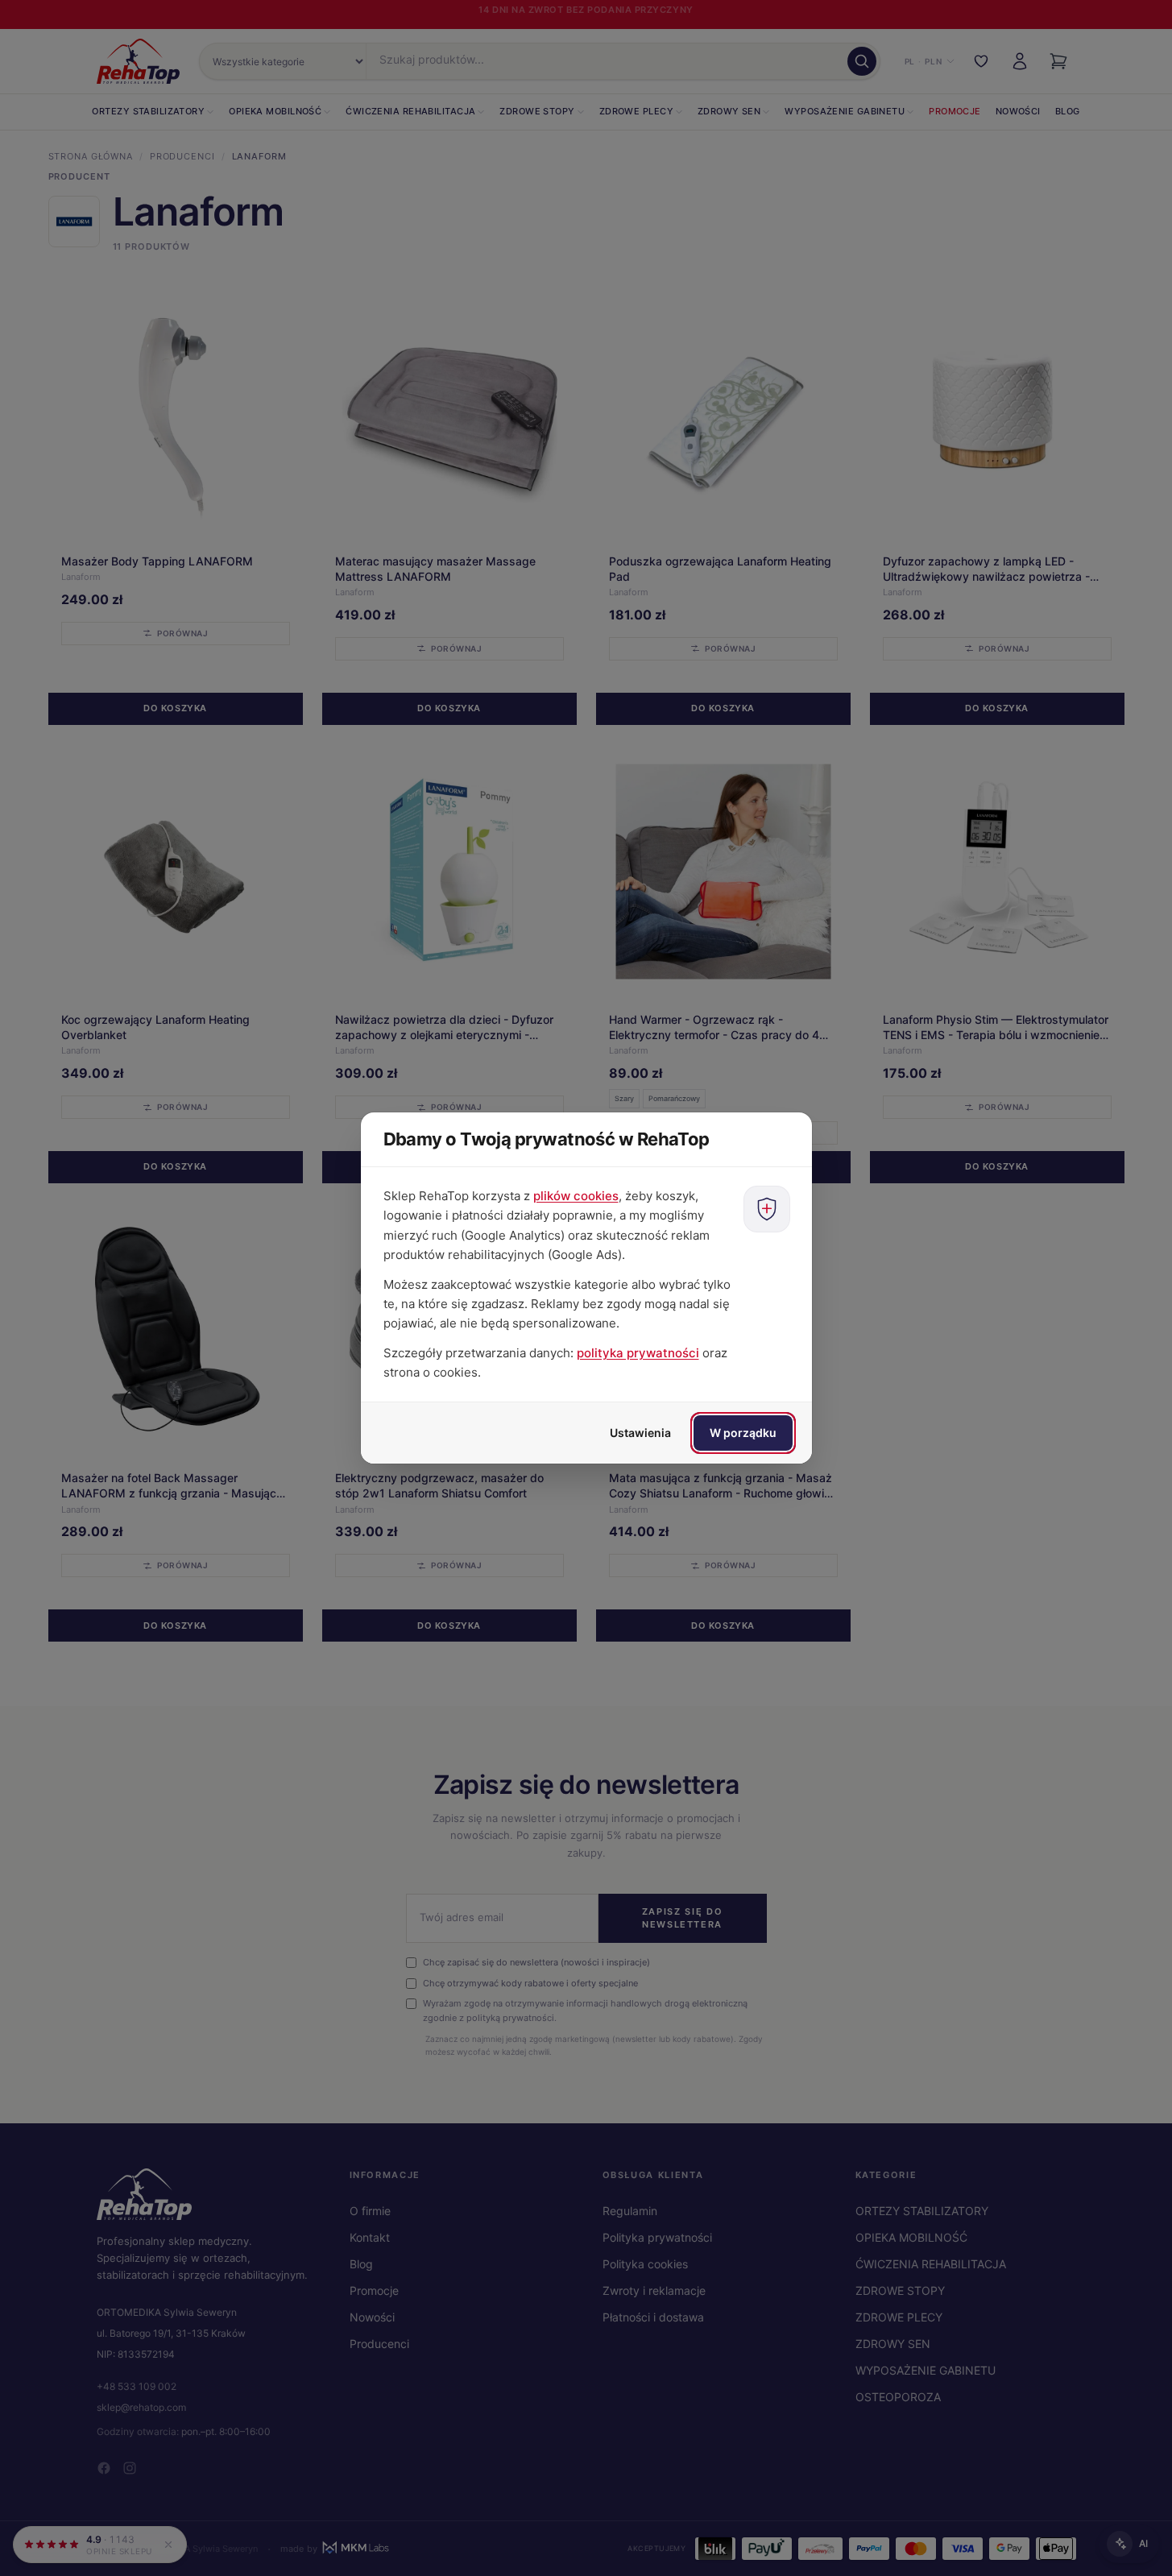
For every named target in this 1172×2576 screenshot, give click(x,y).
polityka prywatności (638, 1353)
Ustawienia (640, 1433)
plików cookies (576, 1196)
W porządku (743, 1433)
